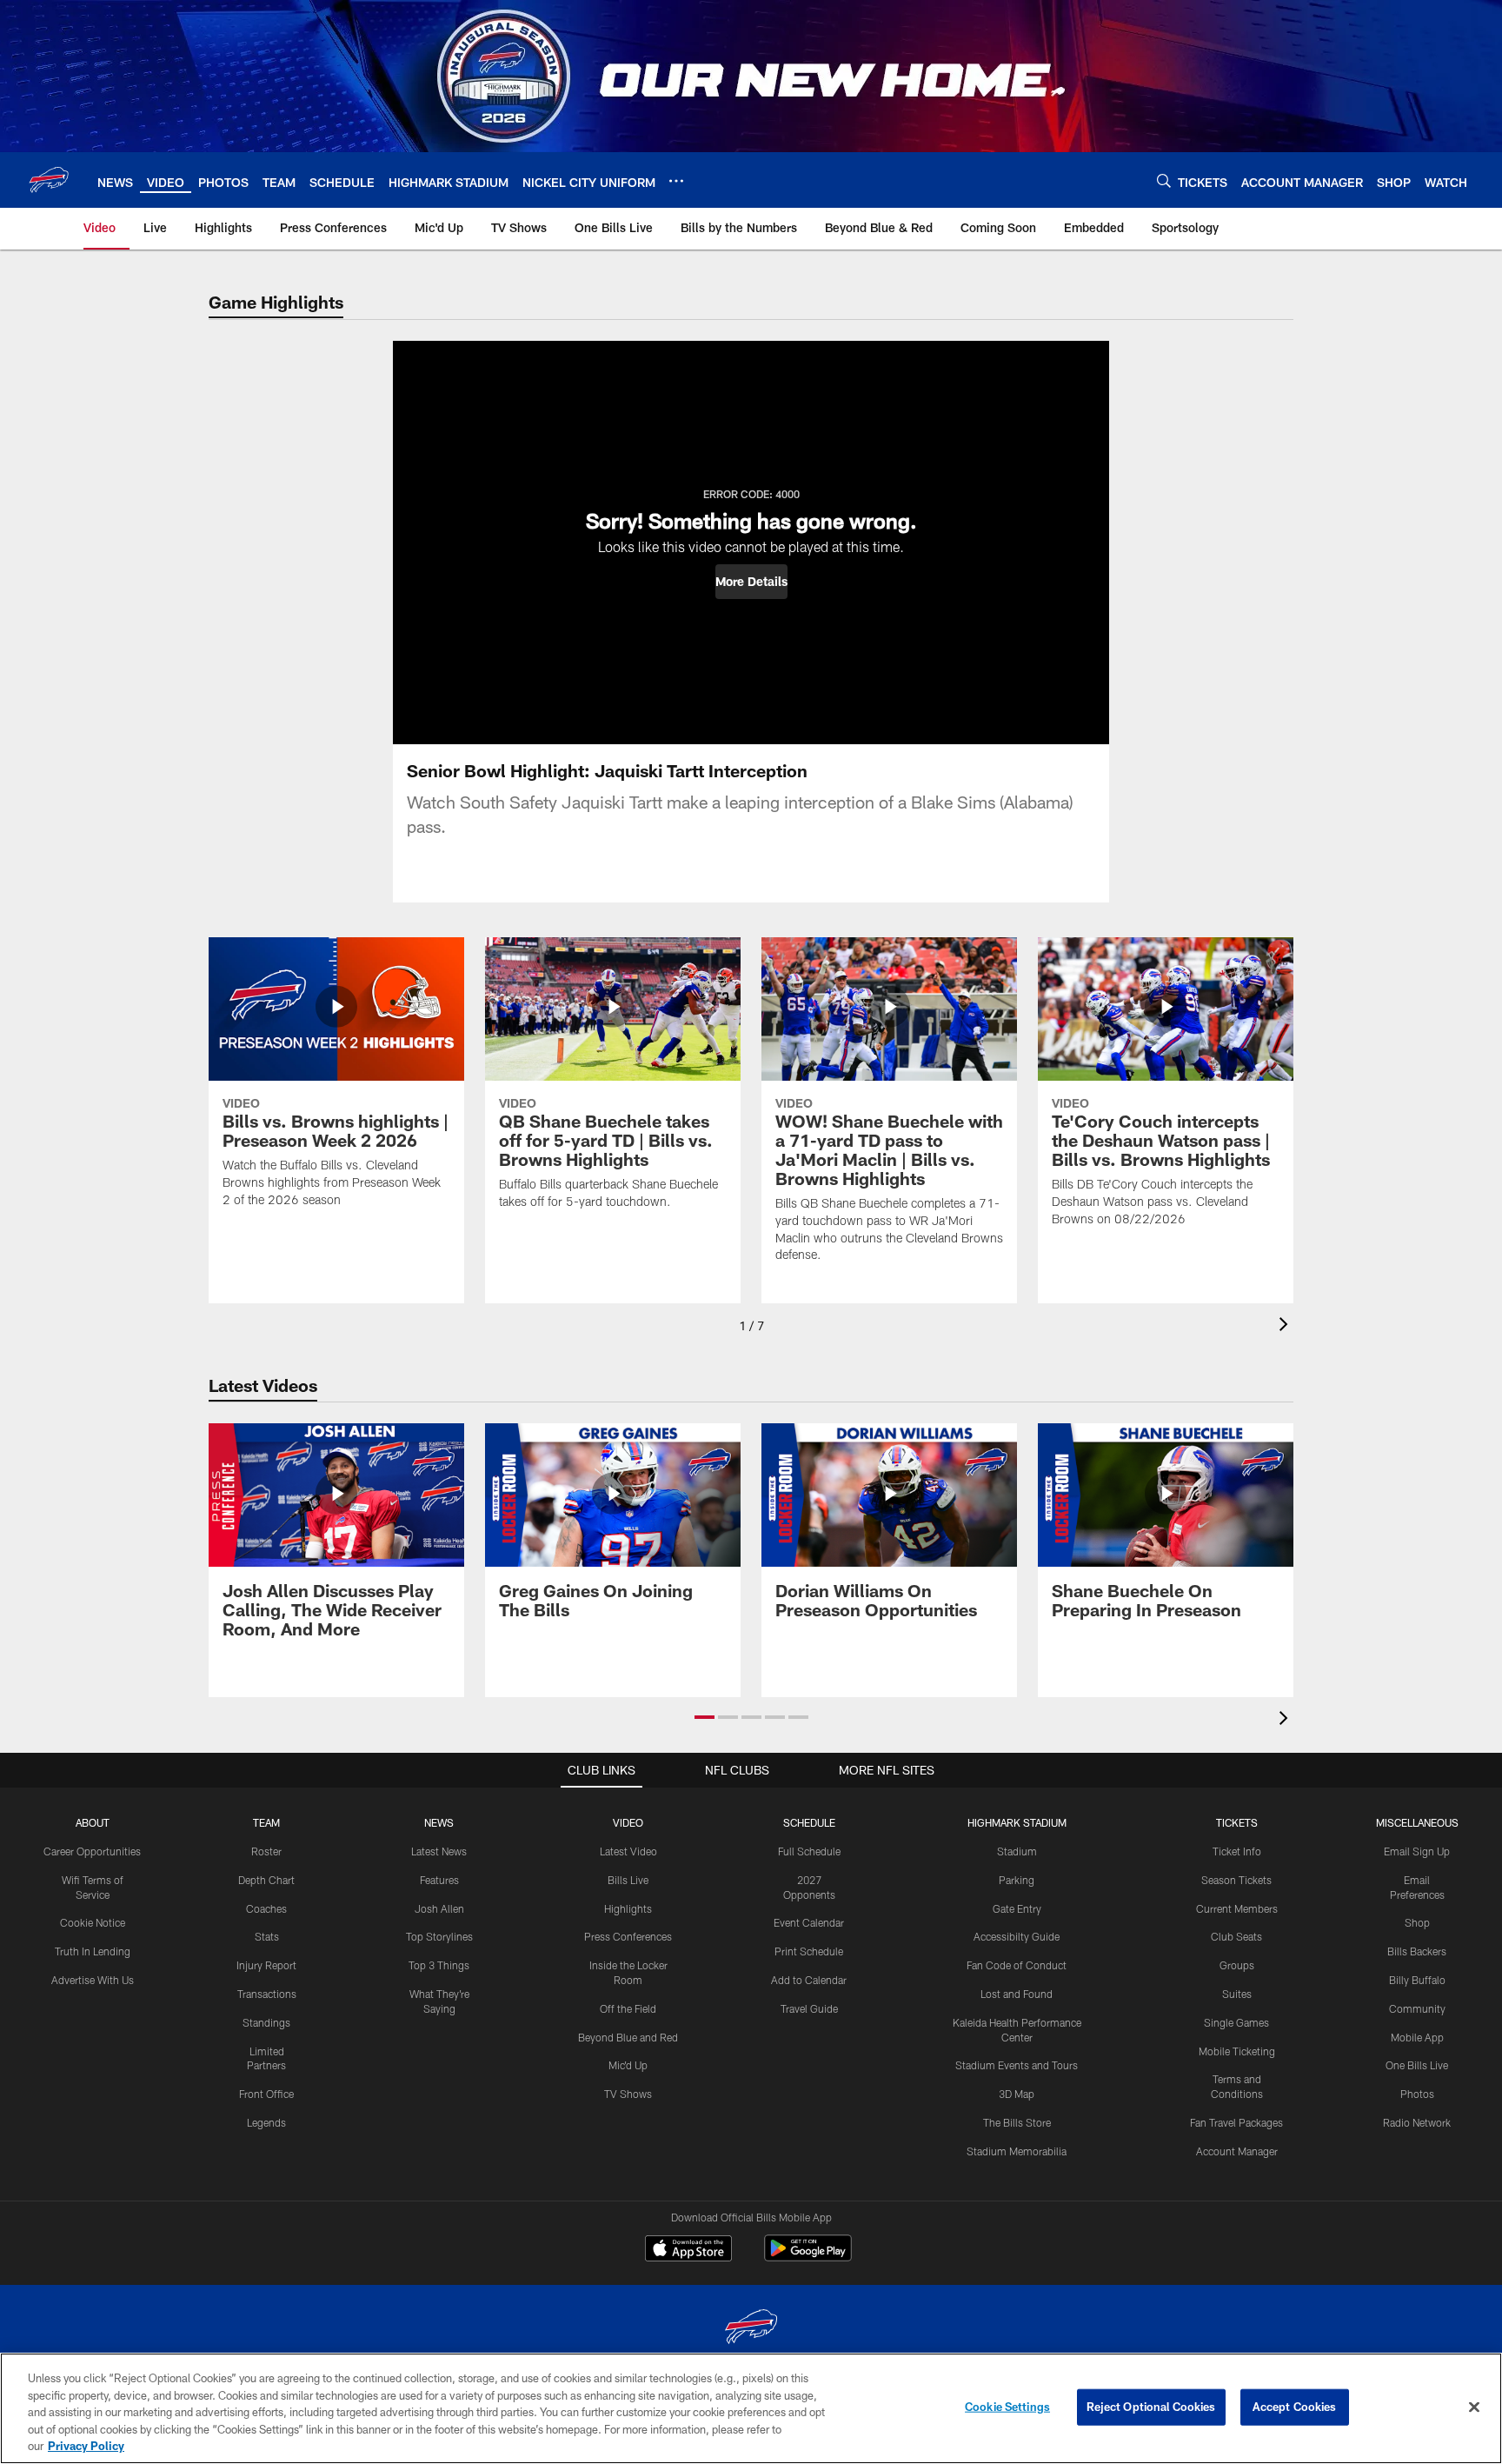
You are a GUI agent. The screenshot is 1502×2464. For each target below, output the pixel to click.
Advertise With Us (93, 1980)
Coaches (266, 1908)
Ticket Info (1237, 1851)
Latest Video (628, 1851)
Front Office (266, 2094)
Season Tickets (1236, 1880)
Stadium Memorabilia (1017, 2151)
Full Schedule (809, 1851)
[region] (751, 2408)
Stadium (1017, 1851)
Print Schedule (809, 1951)
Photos (1417, 2094)
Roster (266, 1851)
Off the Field (628, 2008)
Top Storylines (439, 1936)
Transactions (267, 1994)
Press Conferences (628, 1936)
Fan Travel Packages (1236, 2122)
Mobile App (1417, 2037)
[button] (751, 582)
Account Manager (1237, 2151)
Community (1417, 2008)
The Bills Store (1017, 2122)
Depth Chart (266, 1880)
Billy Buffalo (1417, 1980)
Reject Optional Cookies (1151, 2407)
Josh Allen (439, 1908)
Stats (267, 1936)
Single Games (1236, 2022)
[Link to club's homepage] (49, 180)
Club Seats (1236, 1936)
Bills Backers (1417, 1951)
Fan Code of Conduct (1017, 1965)
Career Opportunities (92, 1851)
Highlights (628, 1908)
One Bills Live (1417, 2065)
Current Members (1237, 1908)
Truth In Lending (93, 1951)
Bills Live (628, 1880)
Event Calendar (809, 1922)
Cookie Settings (1007, 2407)
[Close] (1474, 2407)
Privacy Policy (86, 2446)
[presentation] (1286, 1326)
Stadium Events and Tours (1017, 2065)
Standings (266, 2022)
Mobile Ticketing (1237, 2051)
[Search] (1164, 180)
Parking (1017, 1880)
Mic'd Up (628, 2065)
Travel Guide (809, 2008)
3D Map (1017, 2094)
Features (439, 1880)
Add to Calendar (809, 1980)
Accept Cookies (1295, 2407)
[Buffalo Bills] (751, 2329)
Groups (1237, 1965)
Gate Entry (1017, 1908)
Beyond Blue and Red (628, 2037)
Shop (1417, 1922)
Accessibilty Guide (1017, 1936)
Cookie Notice (93, 1922)
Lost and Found (1017, 1994)
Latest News (439, 1851)
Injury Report (266, 1965)
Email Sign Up (1417, 1851)
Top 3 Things (439, 1965)
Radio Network (1417, 2122)
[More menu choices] (676, 181)
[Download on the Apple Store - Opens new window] (688, 2250)
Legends (266, 2122)
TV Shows (628, 2094)
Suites (1237, 1994)
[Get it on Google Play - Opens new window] (808, 2257)
